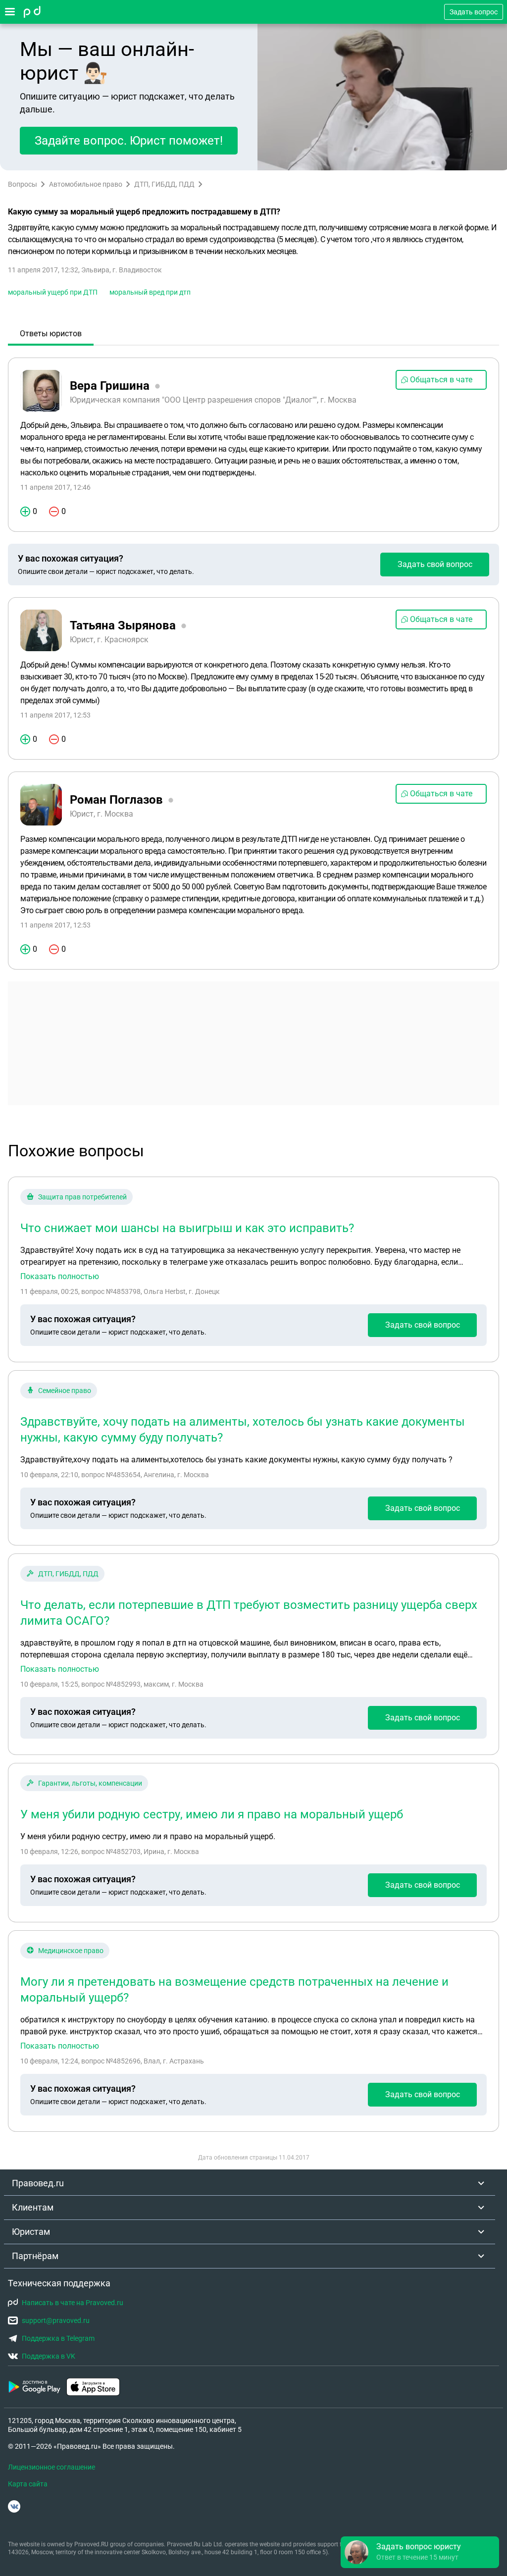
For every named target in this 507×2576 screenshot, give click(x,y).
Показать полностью (60, 1277)
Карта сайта (28, 2484)
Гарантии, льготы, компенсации (90, 1783)
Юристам (31, 2232)
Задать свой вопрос (435, 564)
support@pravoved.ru (56, 2320)
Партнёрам (35, 2256)
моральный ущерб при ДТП (53, 292)
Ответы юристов (51, 334)
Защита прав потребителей (82, 1197)
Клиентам (33, 2207)
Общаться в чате (441, 380)
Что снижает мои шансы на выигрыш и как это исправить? (187, 1228)
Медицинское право (71, 1951)
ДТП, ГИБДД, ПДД (164, 184)
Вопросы (23, 184)
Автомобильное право (86, 184)
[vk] (14, 2506)
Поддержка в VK (49, 2356)
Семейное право (65, 1391)
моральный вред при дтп (150, 292)
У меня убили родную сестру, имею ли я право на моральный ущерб (212, 1814)
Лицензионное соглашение (51, 2467)
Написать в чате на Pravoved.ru (73, 2303)
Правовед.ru (38, 2183)
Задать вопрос (474, 12)
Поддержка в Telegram (58, 2338)
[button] (420, 2552)
